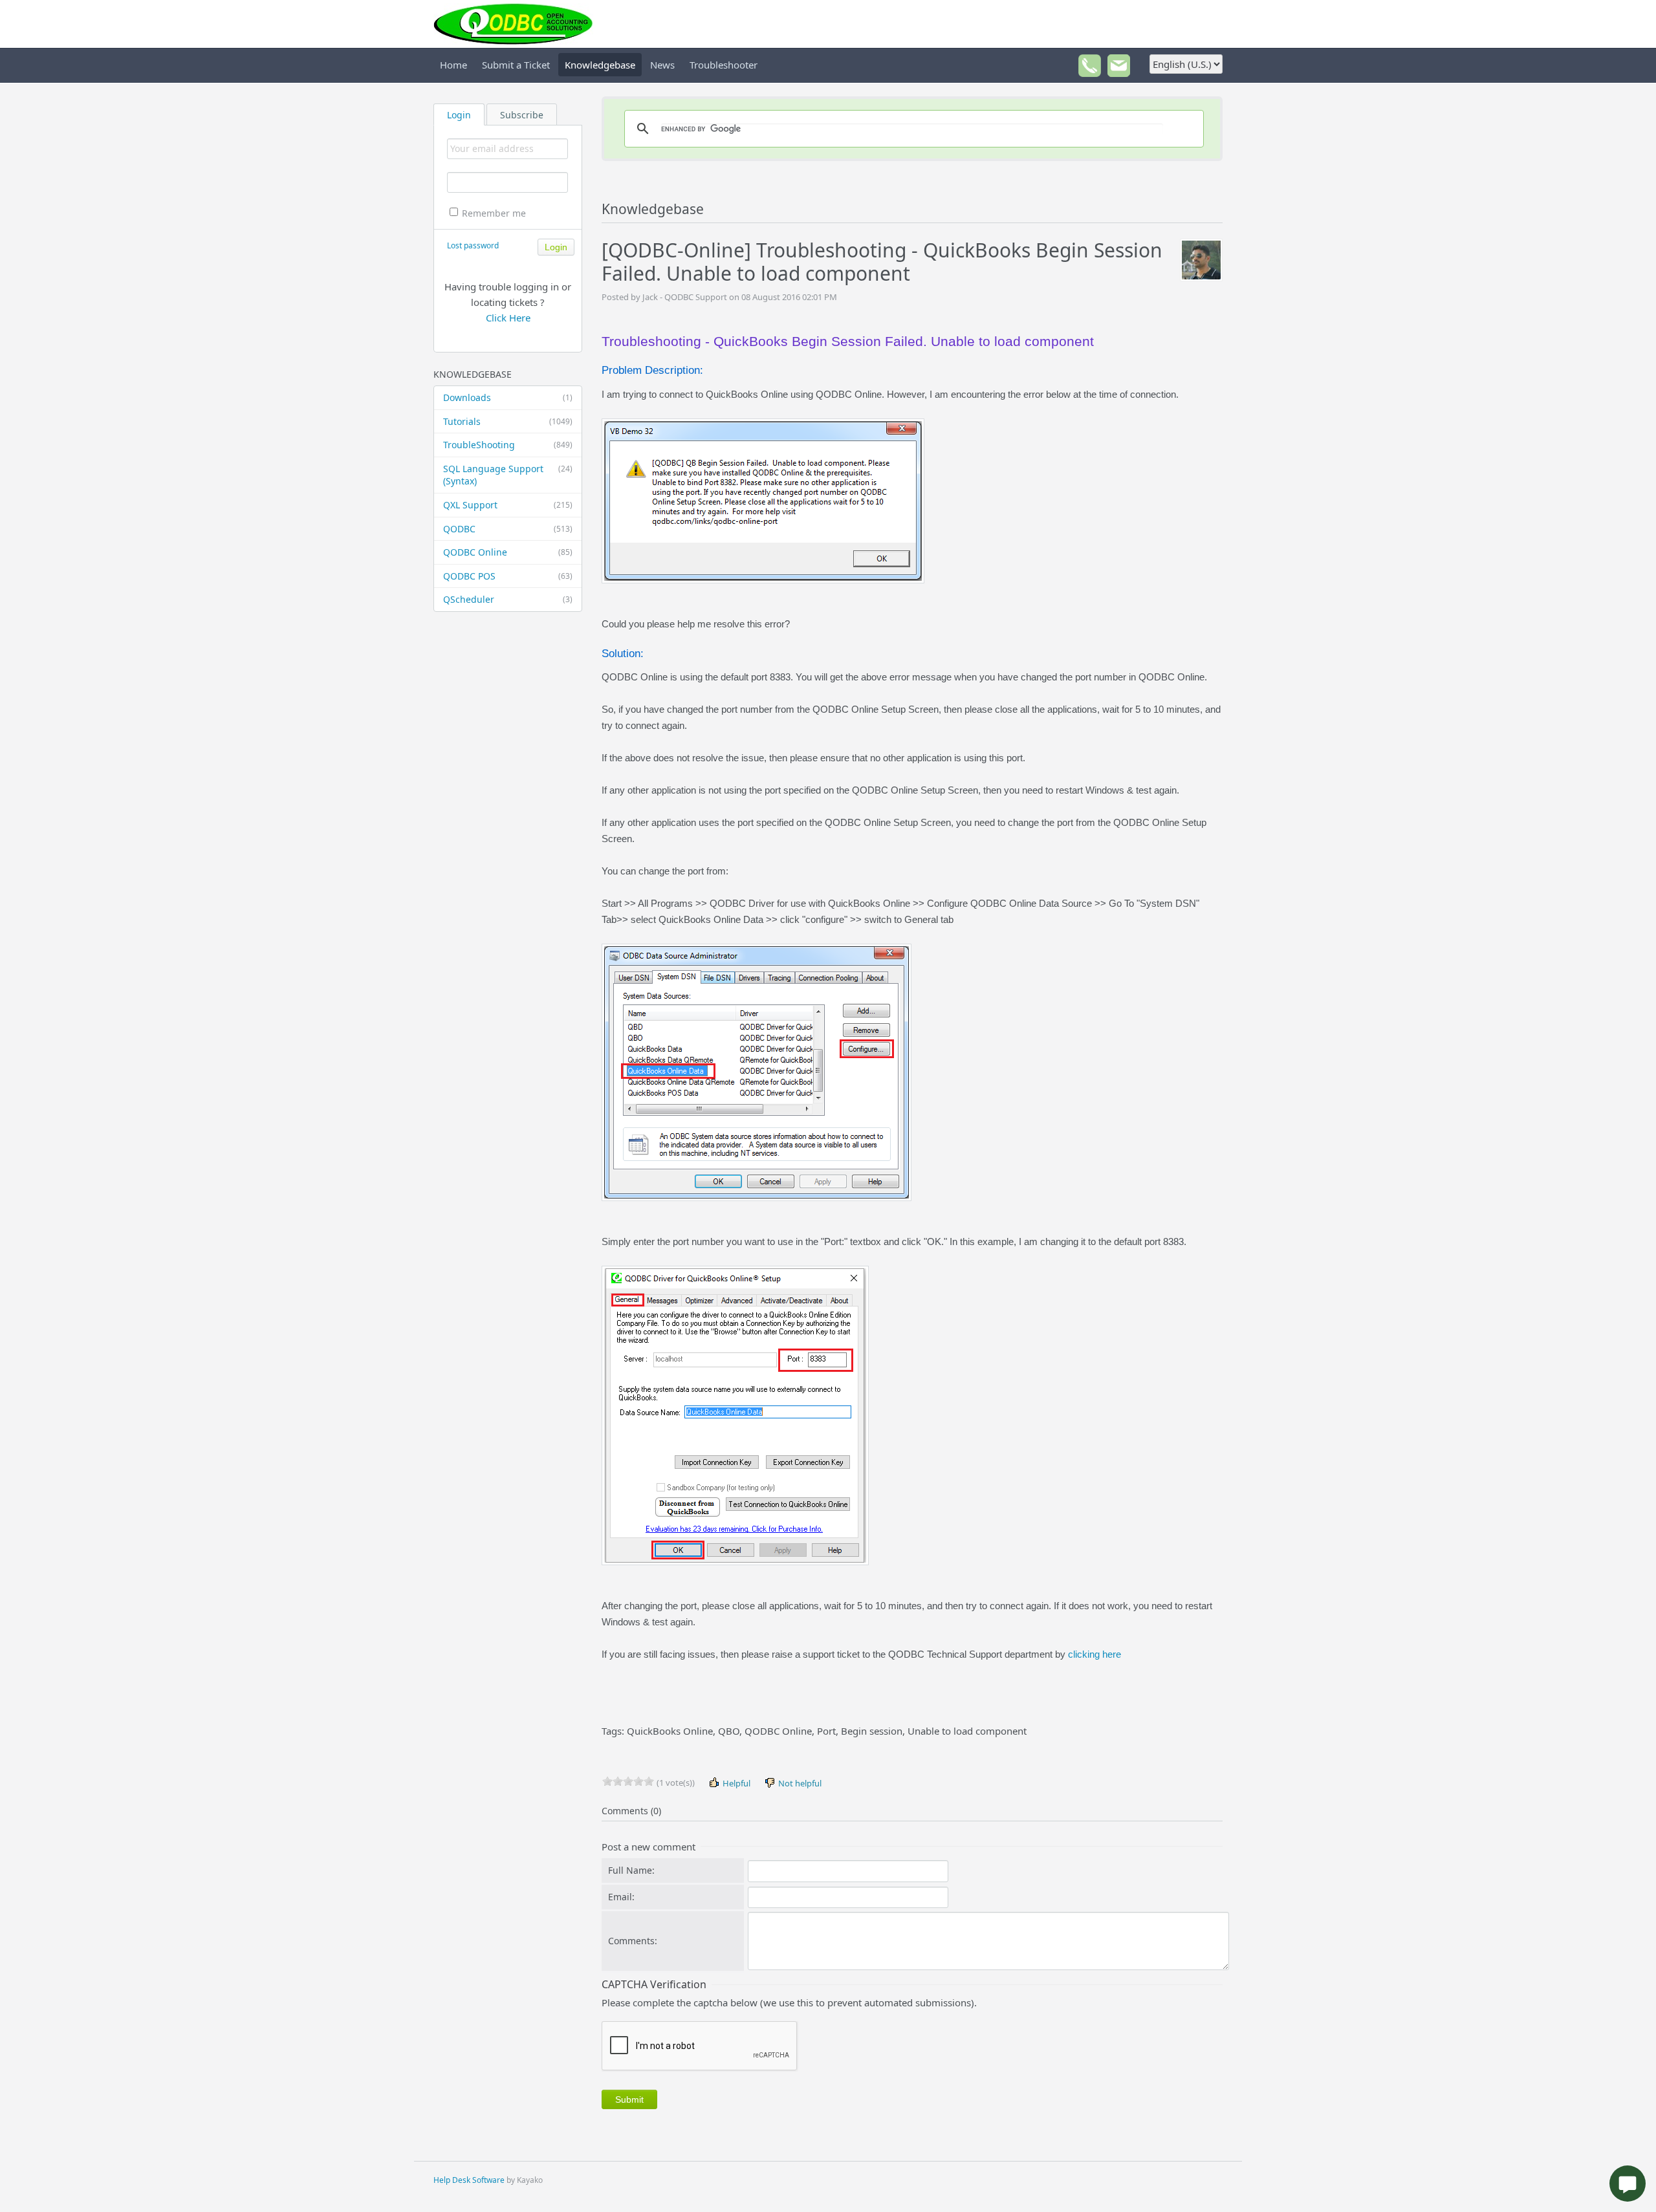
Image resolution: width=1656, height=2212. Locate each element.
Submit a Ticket (516, 65)
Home (453, 65)
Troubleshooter (724, 65)
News (662, 65)
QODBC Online (508, 552)
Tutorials (508, 421)
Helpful (735, 1783)
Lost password (473, 245)
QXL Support (508, 505)
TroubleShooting (508, 445)
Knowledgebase (600, 65)
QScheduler (508, 599)
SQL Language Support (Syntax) (508, 475)
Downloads (508, 397)
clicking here (1095, 1654)
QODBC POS (508, 576)
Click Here (508, 318)
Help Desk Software (469, 2180)
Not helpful (799, 1783)
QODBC (508, 529)
